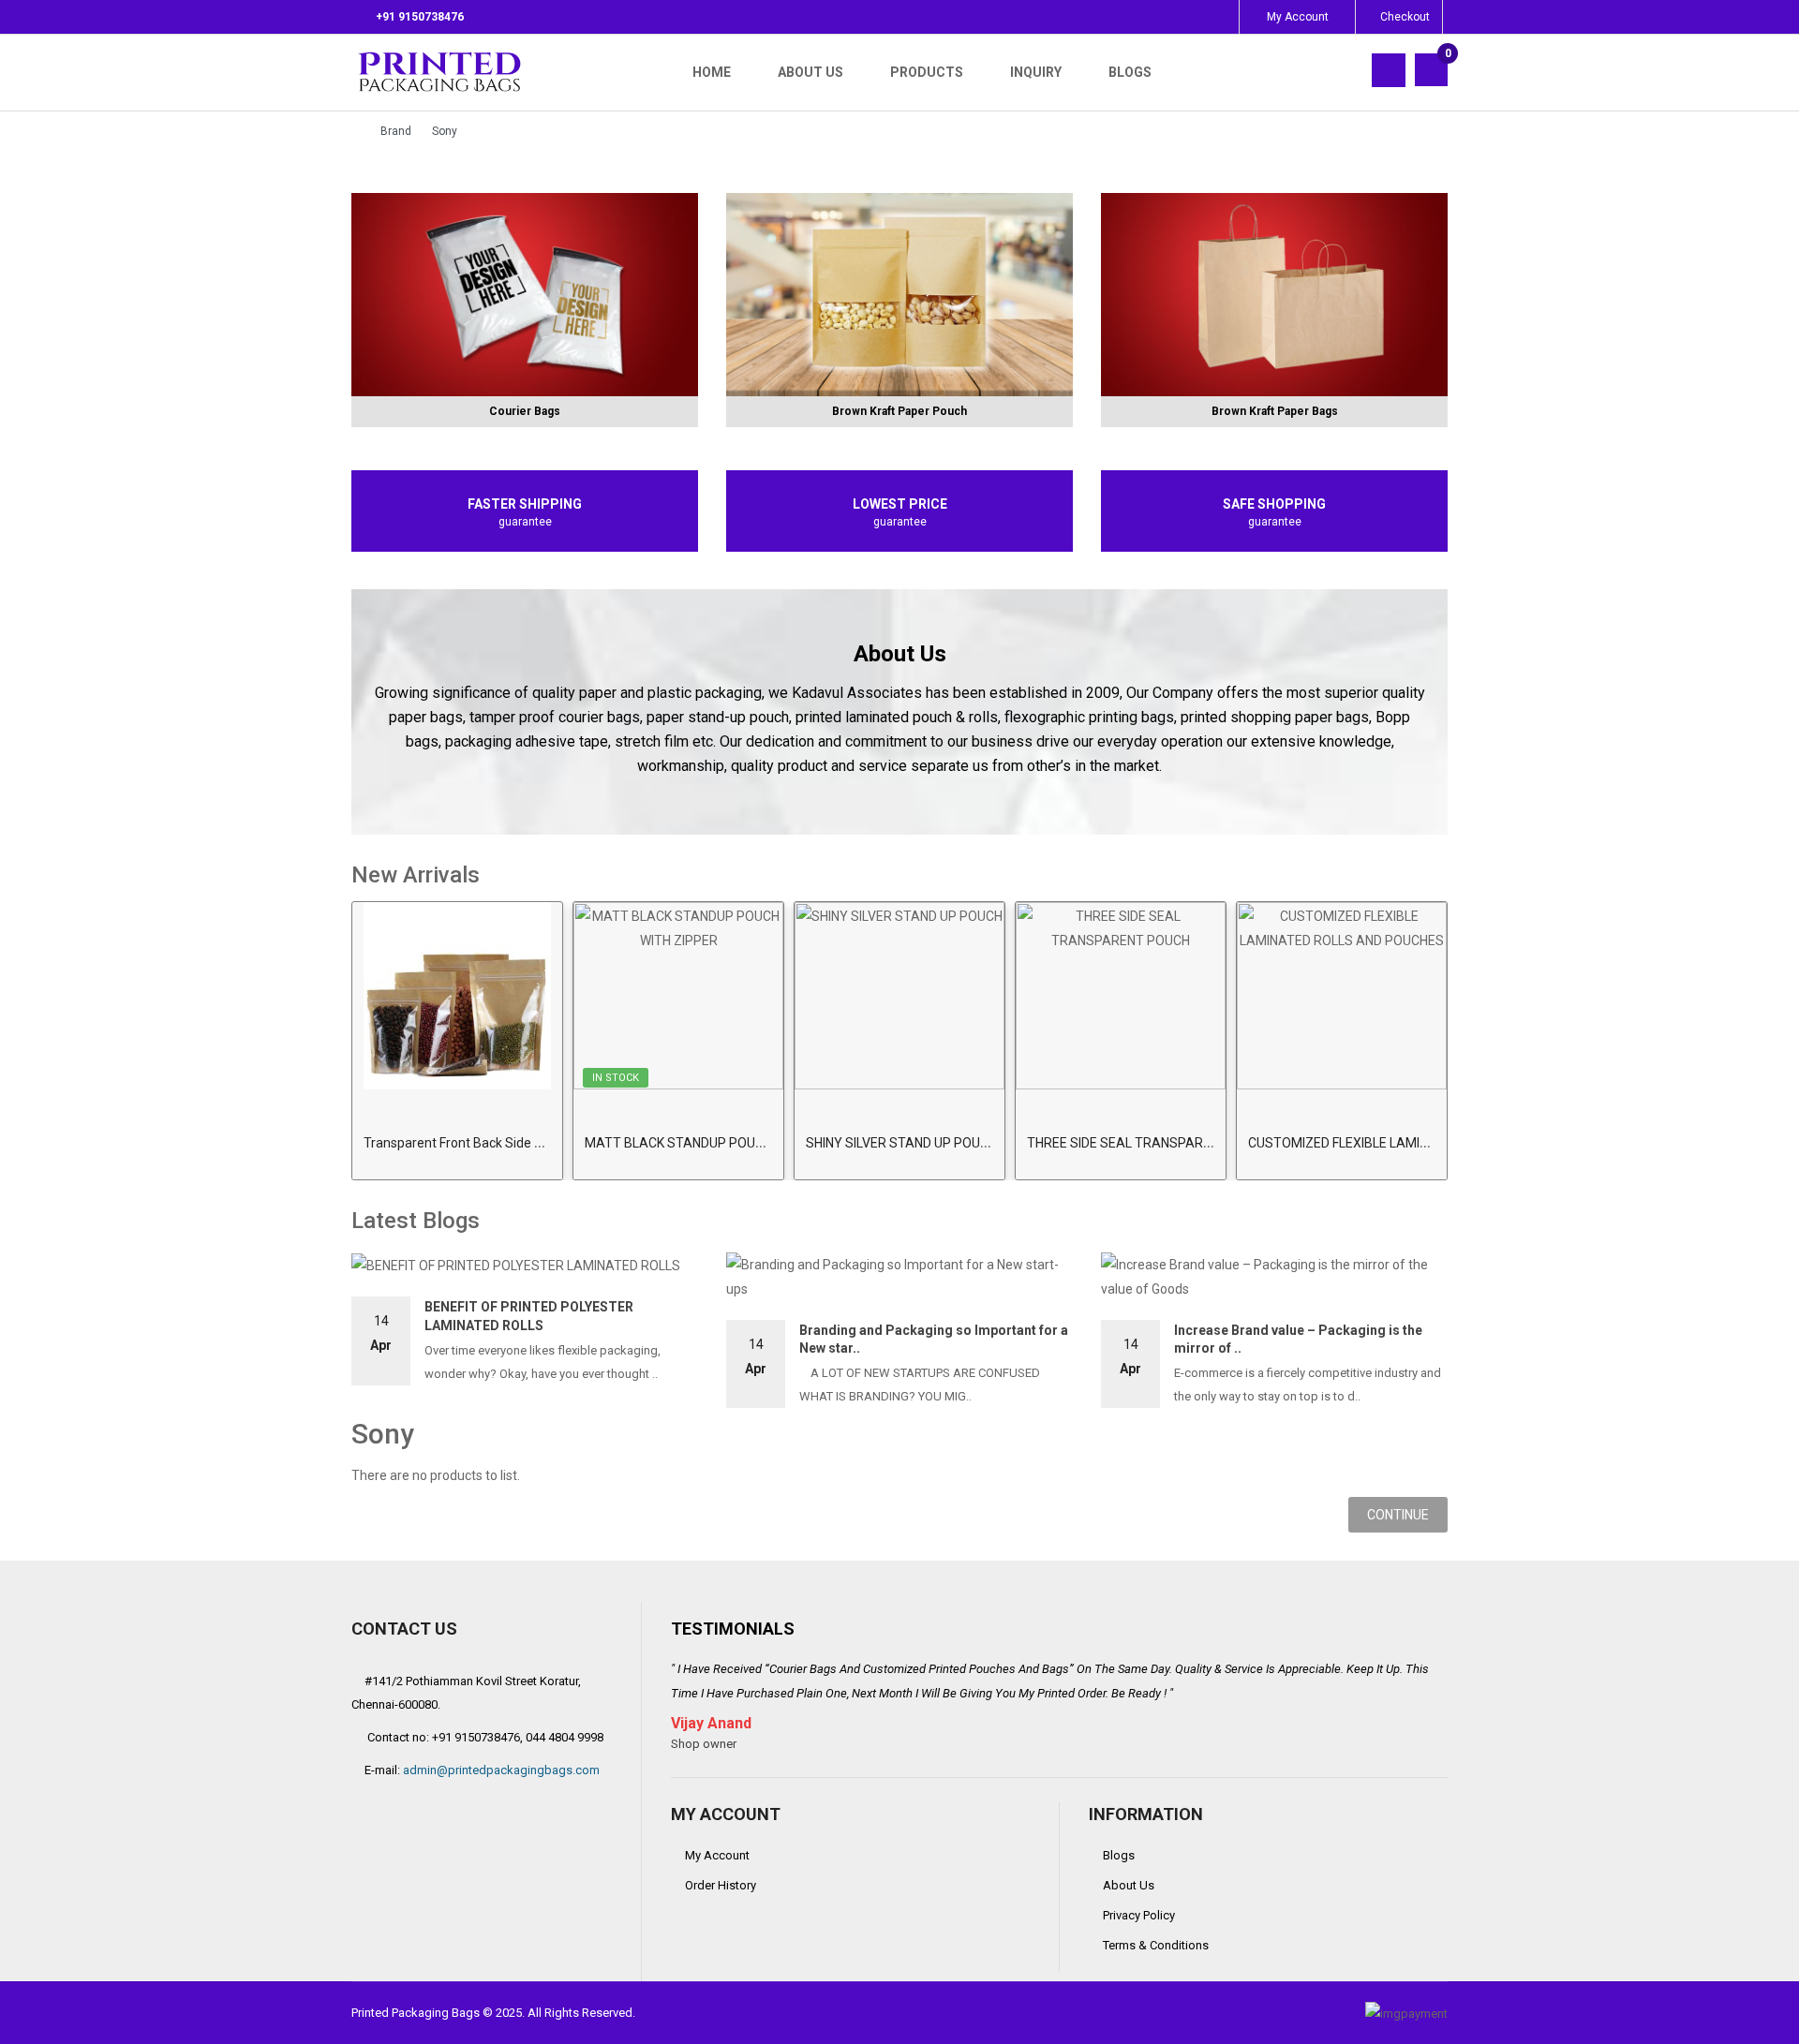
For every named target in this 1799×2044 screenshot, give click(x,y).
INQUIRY (1036, 72)
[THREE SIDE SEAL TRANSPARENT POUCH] (1121, 996)
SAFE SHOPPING (1274, 504)
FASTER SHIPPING (525, 504)
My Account (717, 1855)
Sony (445, 131)
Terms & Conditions (1156, 1945)
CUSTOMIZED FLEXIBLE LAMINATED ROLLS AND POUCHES (1421, 1143)
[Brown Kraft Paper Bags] (1274, 295)
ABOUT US (810, 72)
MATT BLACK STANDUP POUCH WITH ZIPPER (719, 1143)
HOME (712, 72)
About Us (1129, 1885)
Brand (396, 131)
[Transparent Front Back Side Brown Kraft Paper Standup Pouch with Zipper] (457, 996)
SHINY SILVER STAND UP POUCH (901, 1143)
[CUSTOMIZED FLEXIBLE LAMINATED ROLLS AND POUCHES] (1342, 996)
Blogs (1119, 1855)
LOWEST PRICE (900, 504)
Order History (721, 1885)
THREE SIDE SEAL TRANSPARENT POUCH (1150, 1143)
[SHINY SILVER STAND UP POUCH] (899, 996)
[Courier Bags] (525, 295)
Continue (1398, 1515)
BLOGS (1130, 72)
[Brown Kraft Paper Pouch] (899, 295)
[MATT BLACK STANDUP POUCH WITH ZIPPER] (678, 996)
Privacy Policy (1139, 1915)
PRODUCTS (927, 72)
